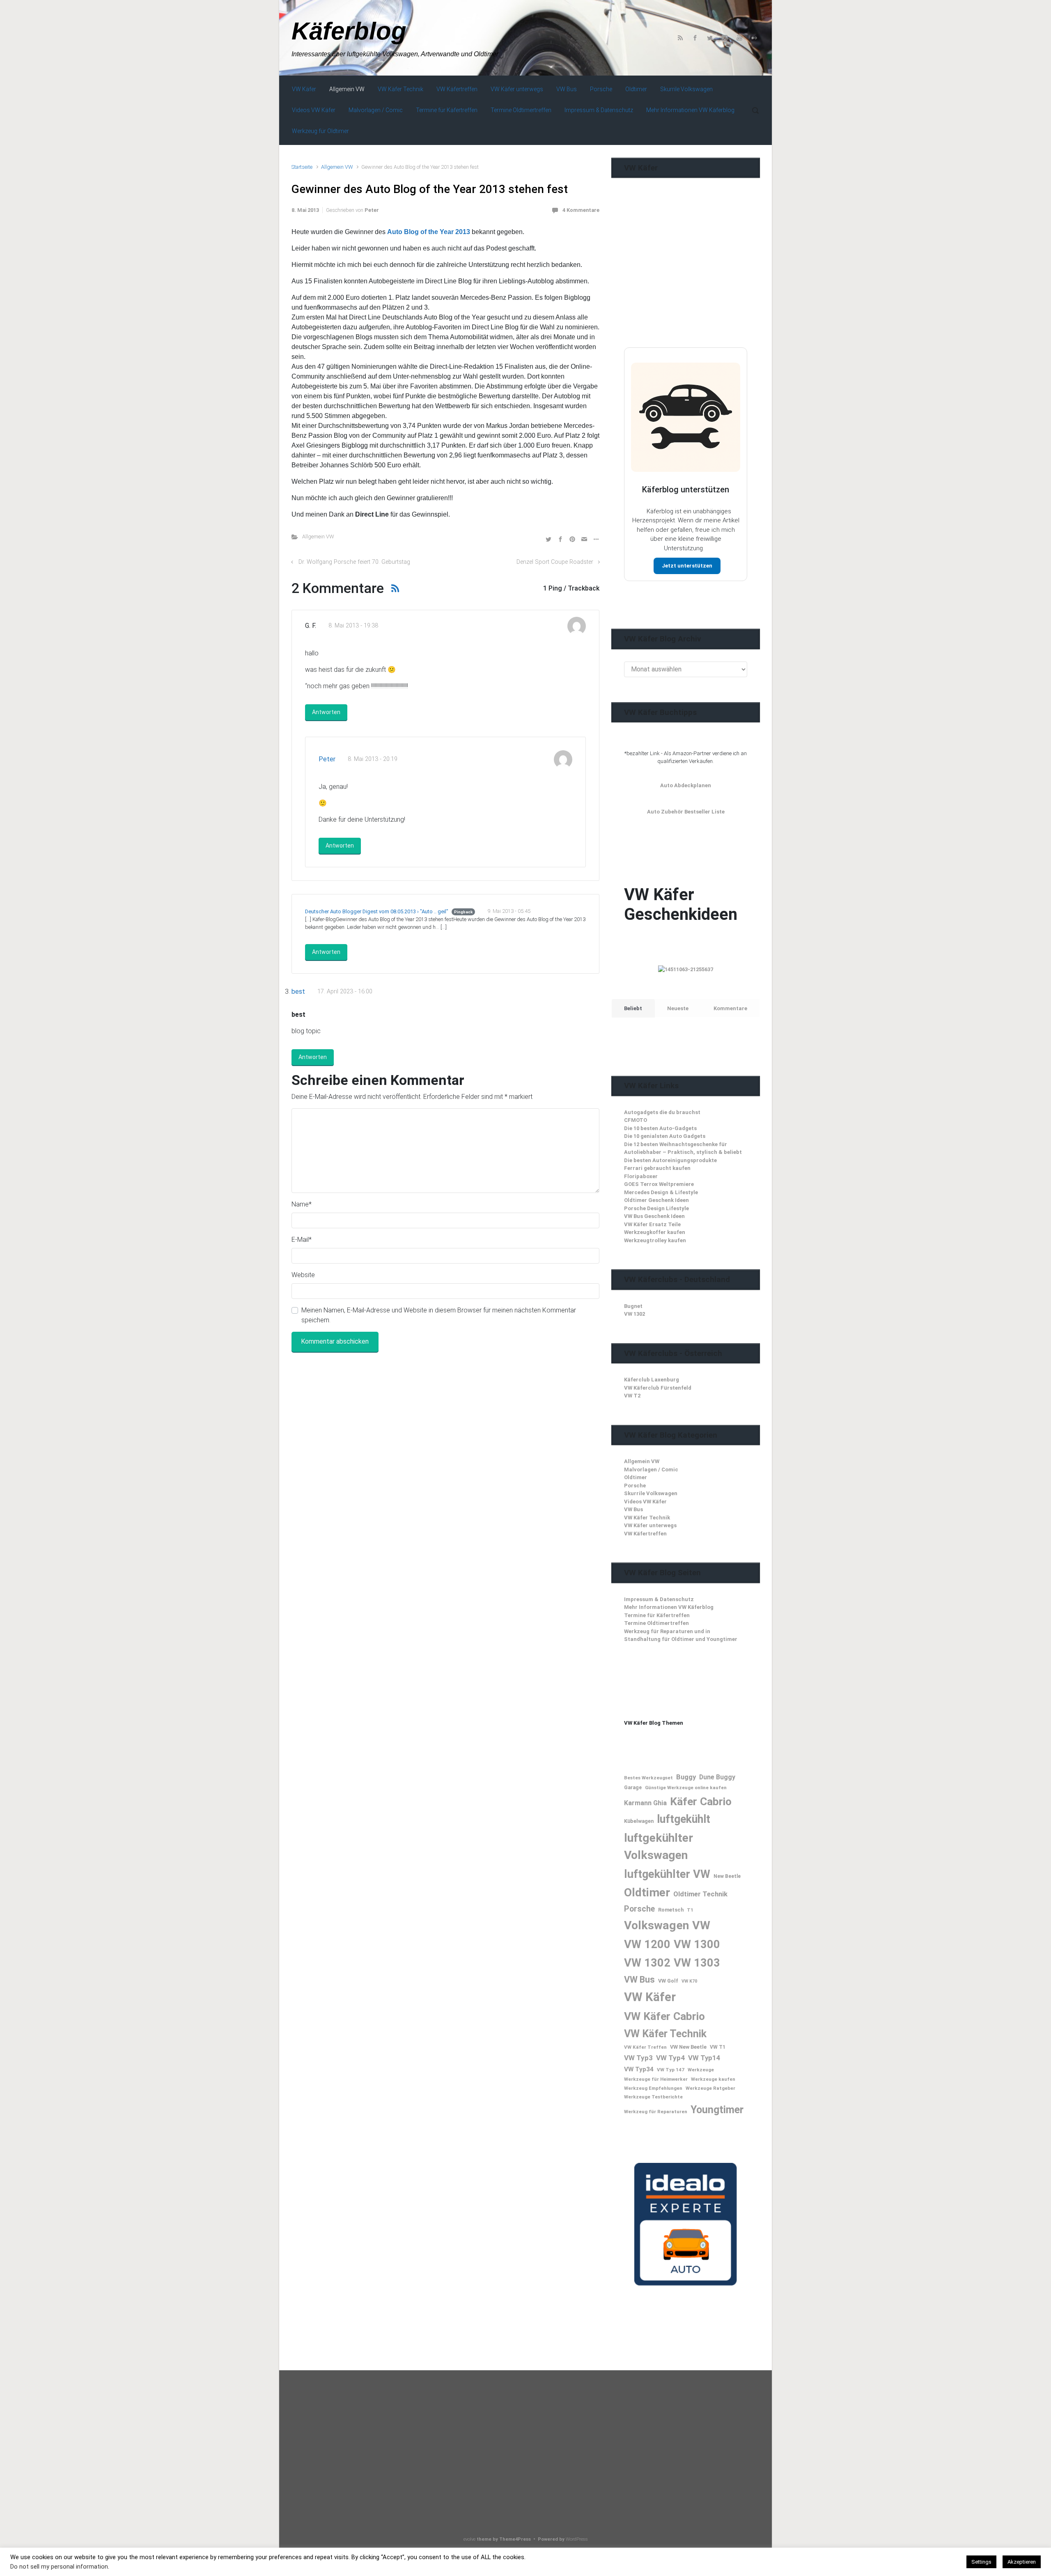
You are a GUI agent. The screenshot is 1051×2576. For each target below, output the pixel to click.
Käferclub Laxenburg (652, 1380)
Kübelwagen (639, 1821)
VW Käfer (650, 1997)
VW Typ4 (670, 2058)
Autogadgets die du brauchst (662, 1112)
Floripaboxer (641, 1176)
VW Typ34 (639, 2069)
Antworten (326, 712)
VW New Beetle (688, 2047)
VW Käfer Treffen (645, 2047)
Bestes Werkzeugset (648, 1778)
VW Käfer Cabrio (664, 2016)
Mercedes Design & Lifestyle (661, 1192)
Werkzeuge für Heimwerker (656, 2079)
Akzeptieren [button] (1022, 2562)
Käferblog (349, 31)
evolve (469, 2539)
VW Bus (633, 1509)
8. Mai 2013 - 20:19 (373, 759)
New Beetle (727, 1876)
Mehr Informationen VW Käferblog (669, 1607)
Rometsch (671, 1910)
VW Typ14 (704, 2058)
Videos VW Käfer (645, 1502)
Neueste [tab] (678, 1008)
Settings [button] (981, 2562)
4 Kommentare (581, 210)
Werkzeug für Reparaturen (656, 2112)
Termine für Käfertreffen (657, 1615)
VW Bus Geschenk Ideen (654, 1216)
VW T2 (632, 1396)
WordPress (577, 2539)
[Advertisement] (686, 279)
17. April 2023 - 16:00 (345, 992)
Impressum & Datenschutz (659, 1599)
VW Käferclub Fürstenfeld (658, 1388)
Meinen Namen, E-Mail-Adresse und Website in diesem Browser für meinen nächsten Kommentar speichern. (439, 1315)
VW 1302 (635, 1314)
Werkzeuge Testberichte (653, 2097)
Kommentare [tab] (730, 1008)
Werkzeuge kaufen (713, 2079)
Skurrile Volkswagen (651, 1493)
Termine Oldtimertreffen (656, 1623)
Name (302, 1204)
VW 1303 (697, 1963)
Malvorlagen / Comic (651, 1470)
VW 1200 (647, 1944)
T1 (690, 1910)
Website (303, 1275)
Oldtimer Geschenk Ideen (656, 1200)
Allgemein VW (337, 167)
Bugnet (633, 1306)
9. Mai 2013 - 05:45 (509, 911)
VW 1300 (697, 1944)
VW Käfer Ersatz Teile (652, 1224)
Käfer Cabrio (701, 1801)
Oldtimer (636, 1477)
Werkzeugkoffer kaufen (655, 1232)
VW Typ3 (638, 2058)
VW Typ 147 (671, 2070)
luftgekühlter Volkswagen (659, 1846)
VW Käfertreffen (645, 1534)
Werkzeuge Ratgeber (710, 2088)
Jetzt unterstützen (687, 566)
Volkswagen (656, 1925)
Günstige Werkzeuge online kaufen (686, 1788)
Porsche (635, 1486)
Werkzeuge (701, 2070)
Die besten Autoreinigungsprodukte (670, 1160)
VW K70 (689, 1981)
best (298, 992)
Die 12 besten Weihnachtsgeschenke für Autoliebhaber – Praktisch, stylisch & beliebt (683, 1148)
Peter (372, 210)
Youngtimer (717, 2110)
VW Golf (668, 1981)
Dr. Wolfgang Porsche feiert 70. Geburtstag (354, 562)
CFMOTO (636, 1120)
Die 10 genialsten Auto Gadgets (665, 1136)
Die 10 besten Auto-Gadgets (660, 1128)
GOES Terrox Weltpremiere (659, 1184)
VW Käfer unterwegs (650, 1525)
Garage (633, 1788)
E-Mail (302, 1240)
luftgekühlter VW (667, 1874)
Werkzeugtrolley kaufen (655, 1240)
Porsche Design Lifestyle (656, 1208)
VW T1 (718, 2047)
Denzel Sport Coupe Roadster (555, 562)
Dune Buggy (717, 1777)
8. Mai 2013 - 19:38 (353, 626)
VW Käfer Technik (647, 1518)
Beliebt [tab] (633, 1008)
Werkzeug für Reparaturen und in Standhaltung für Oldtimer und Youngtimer (681, 1635)
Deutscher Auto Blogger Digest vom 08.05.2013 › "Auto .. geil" (377, 911)
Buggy (686, 1777)
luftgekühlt (684, 1819)
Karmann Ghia (645, 1803)
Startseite (302, 167)
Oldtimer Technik (700, 1894)
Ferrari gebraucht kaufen (657, 1168)
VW (701, 1925)
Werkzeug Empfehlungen (653, 2088)
